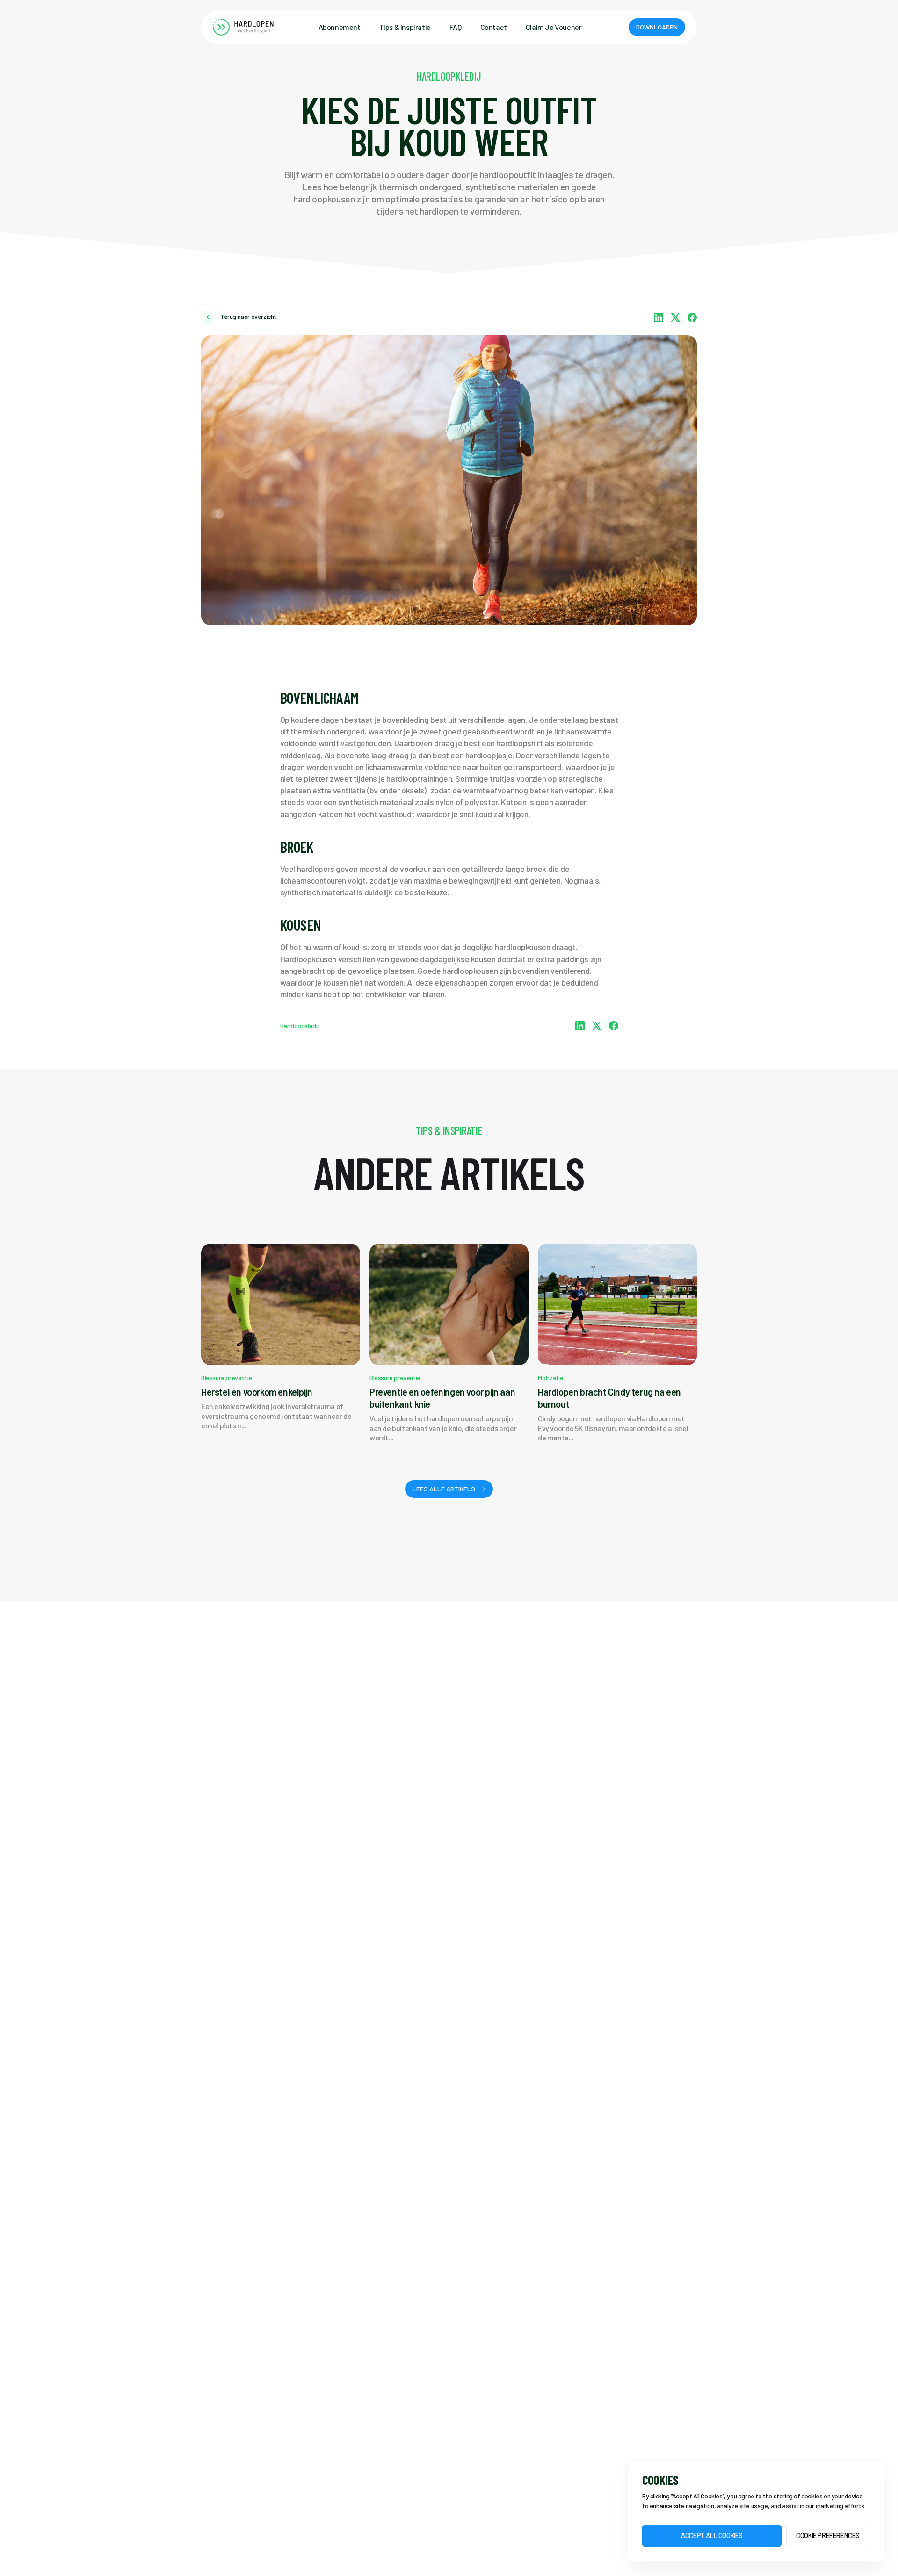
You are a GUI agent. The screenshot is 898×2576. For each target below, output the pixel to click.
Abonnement (340, 27)
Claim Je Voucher (554, 27)
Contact (494, 27)
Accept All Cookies (712, 2536)
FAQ (456, 27)
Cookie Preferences (828, 2536)
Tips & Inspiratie (405, 27)
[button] (657, 27)
